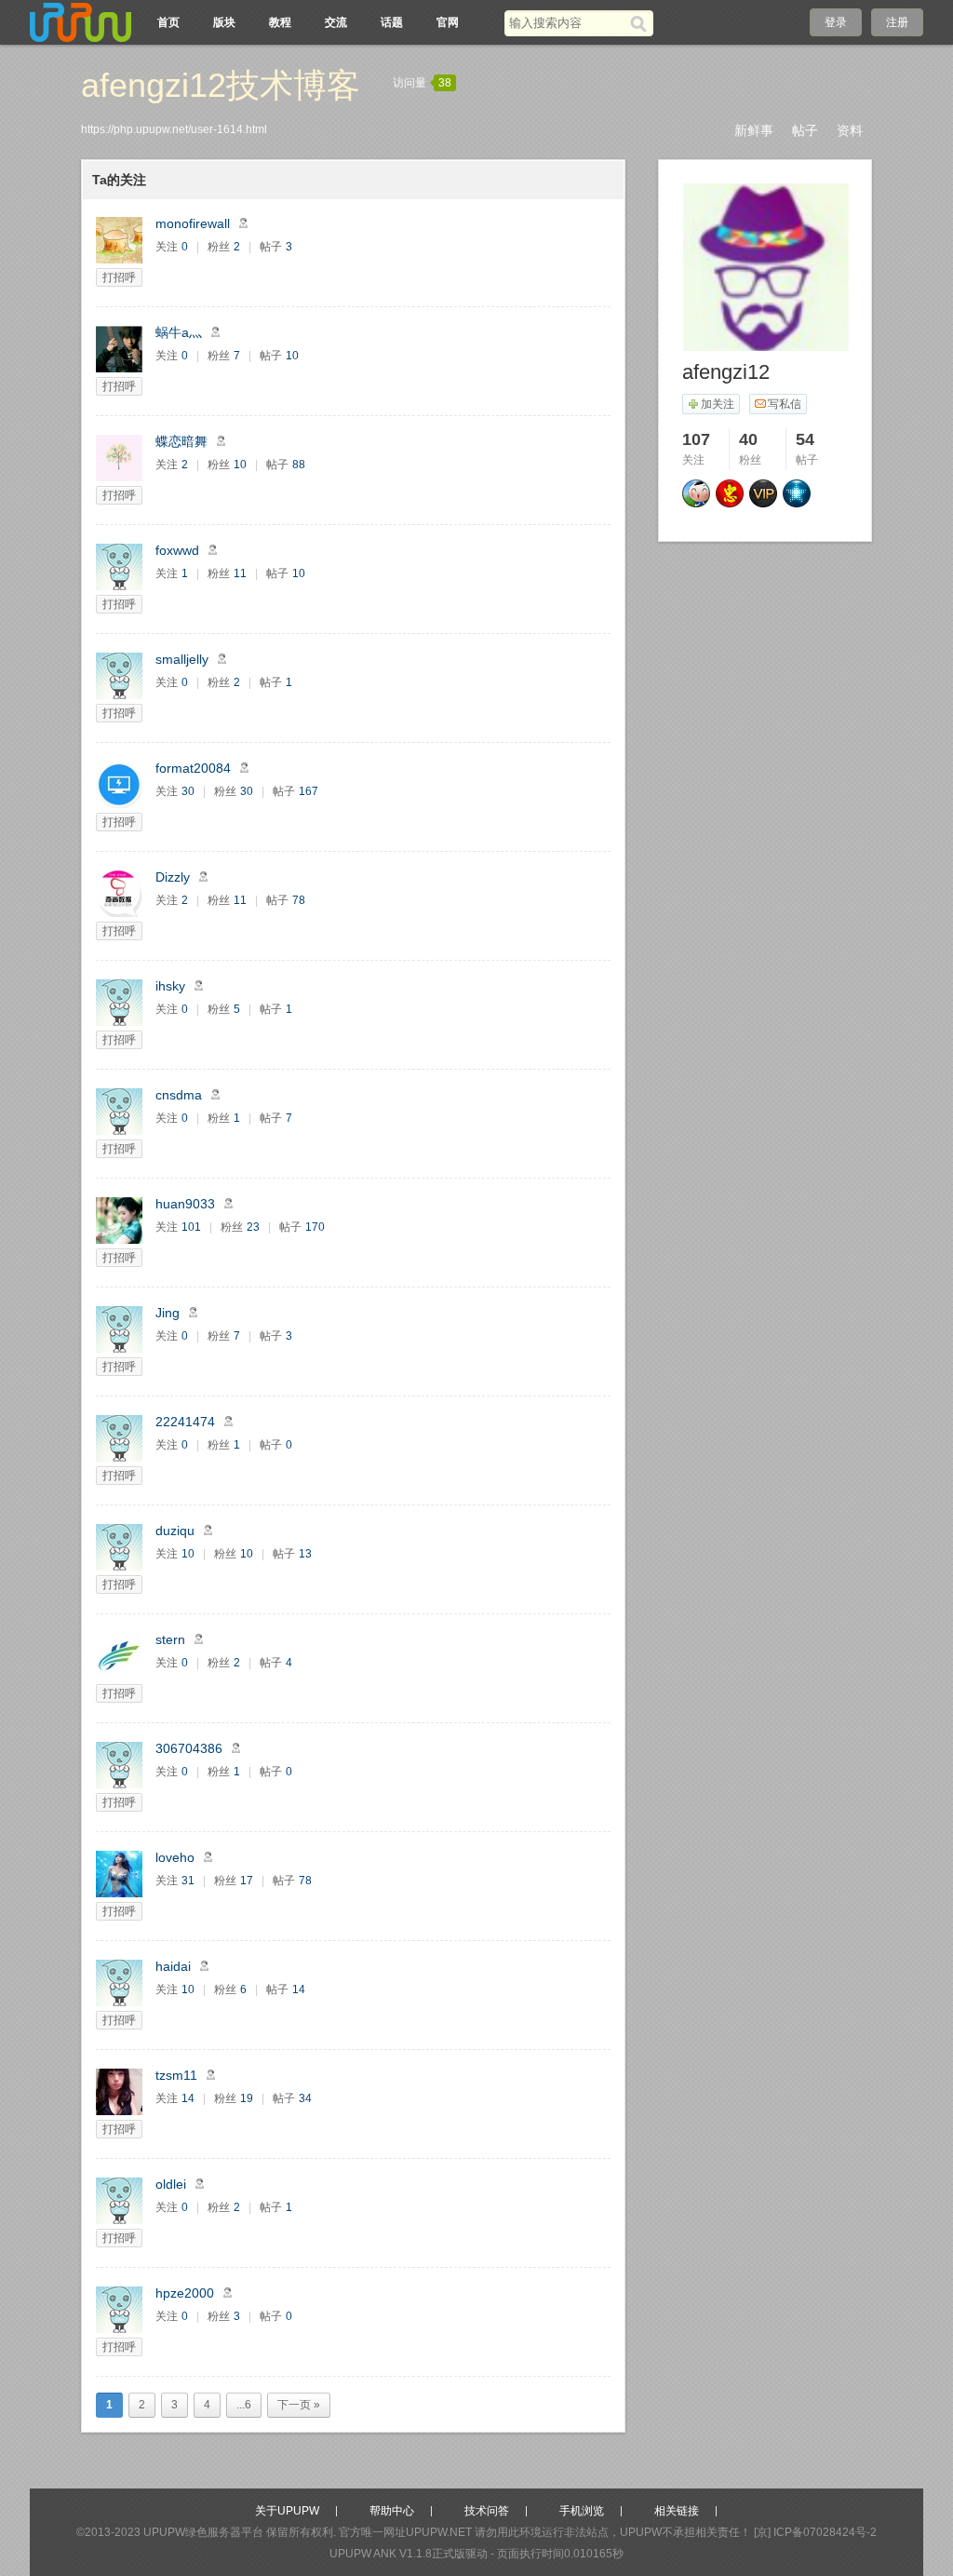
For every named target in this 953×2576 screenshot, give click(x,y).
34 (305, 2098)
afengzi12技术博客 (221, 85)
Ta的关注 (119, 180)
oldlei (171, 2184)
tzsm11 (176, 2075)
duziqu (175, 1531)
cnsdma (179, 1095)
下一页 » (299, 2405)
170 (315, 1227)
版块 (224, 22)
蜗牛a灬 (179, 332)
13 (305, 1554)
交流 (336, 22)
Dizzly (173, 877)
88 (299, 465)
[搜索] (642, 23)
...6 (244, 2405)
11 (240, 573)
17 (247, 1881)
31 (188, 1881)
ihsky (170, 986)
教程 (280, 22)
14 (299, 1989)
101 (191, 1227)
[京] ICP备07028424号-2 (815, 2532)
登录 (836, 22)
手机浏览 (582, 2511)
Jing (168, 1313)
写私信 (785, 404)
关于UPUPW (287, 2511)
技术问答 (487, 2511)
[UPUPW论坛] (81, 22)
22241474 (185, 1422)
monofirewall (193, 223)
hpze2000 (185, 2293)
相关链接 (677, 2511)
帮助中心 (392, 2511)
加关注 (718, 404)
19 (247, 2098)
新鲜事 (754, 130)
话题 (392, 22)
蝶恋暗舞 (181, 441)
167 (309, 791)
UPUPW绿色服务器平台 (203, 2532)
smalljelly (182, 659)
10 (292, 356)
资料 (850, 130)
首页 (168, 22)
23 (253, 1227)
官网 (448, 22)
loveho (175, 1857)
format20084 (193, 768)
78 (299, 900)
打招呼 (119, 277)
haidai (173, 1966)
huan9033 (185, 1204)
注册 (897, 22)
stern (170, 1639)
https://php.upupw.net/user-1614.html (174, 129)
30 (188, 791)
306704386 (189, 1748)
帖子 (805, 130)
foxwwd (177, 550)
